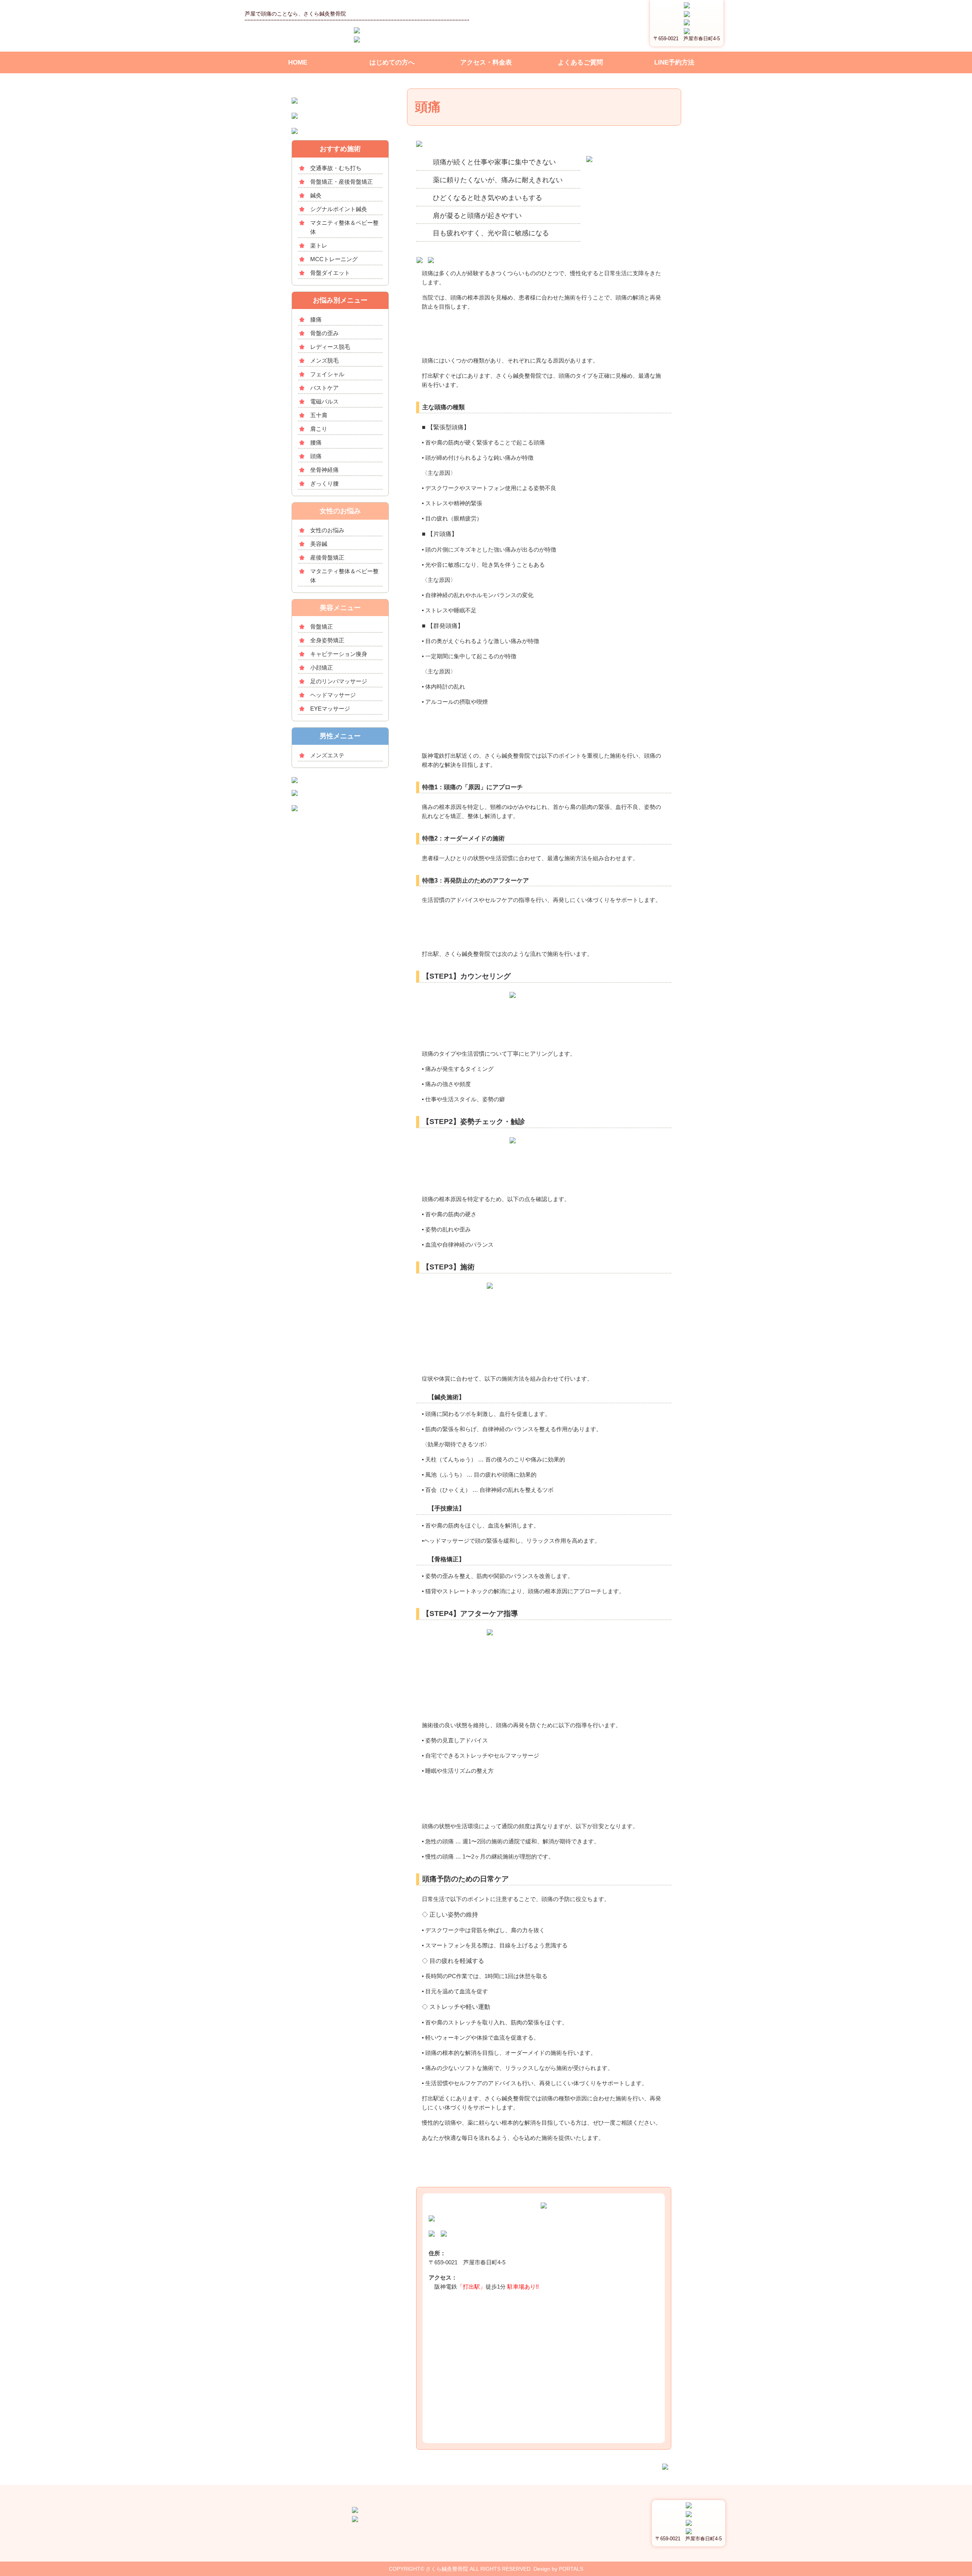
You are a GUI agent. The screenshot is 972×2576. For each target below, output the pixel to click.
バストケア (324, 388)
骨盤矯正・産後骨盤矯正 (342, 182)
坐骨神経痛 (324, 470)
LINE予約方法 (674, 62)
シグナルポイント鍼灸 (339, 209)
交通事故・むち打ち (336, 168)
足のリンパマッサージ (339, 681)
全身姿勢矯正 (327, 640)
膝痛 (316, 319)
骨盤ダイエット (330, 273)
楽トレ (319, 245)
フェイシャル (327, 374)
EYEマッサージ (330, 709)
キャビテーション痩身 (339, 654)
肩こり (319, 429)
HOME (298, 62)
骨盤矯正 (322, 627)
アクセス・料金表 (486, 62)
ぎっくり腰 (324, 483)
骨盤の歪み (324, 333)
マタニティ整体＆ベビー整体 (344, 227)
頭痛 (316, 456)
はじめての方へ (392, 62)
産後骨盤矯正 (327, 557)
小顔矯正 (322, 668)
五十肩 (319, 415)
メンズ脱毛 (324, 360)
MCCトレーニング (334, 259)
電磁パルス (324, 401)
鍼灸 (316, 195)
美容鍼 (319, 544)
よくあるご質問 (580, 62)
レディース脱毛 (330, 347)
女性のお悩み (327, 530)
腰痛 (316, 442)
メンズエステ (327, 755)
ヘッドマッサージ (333, 695)
